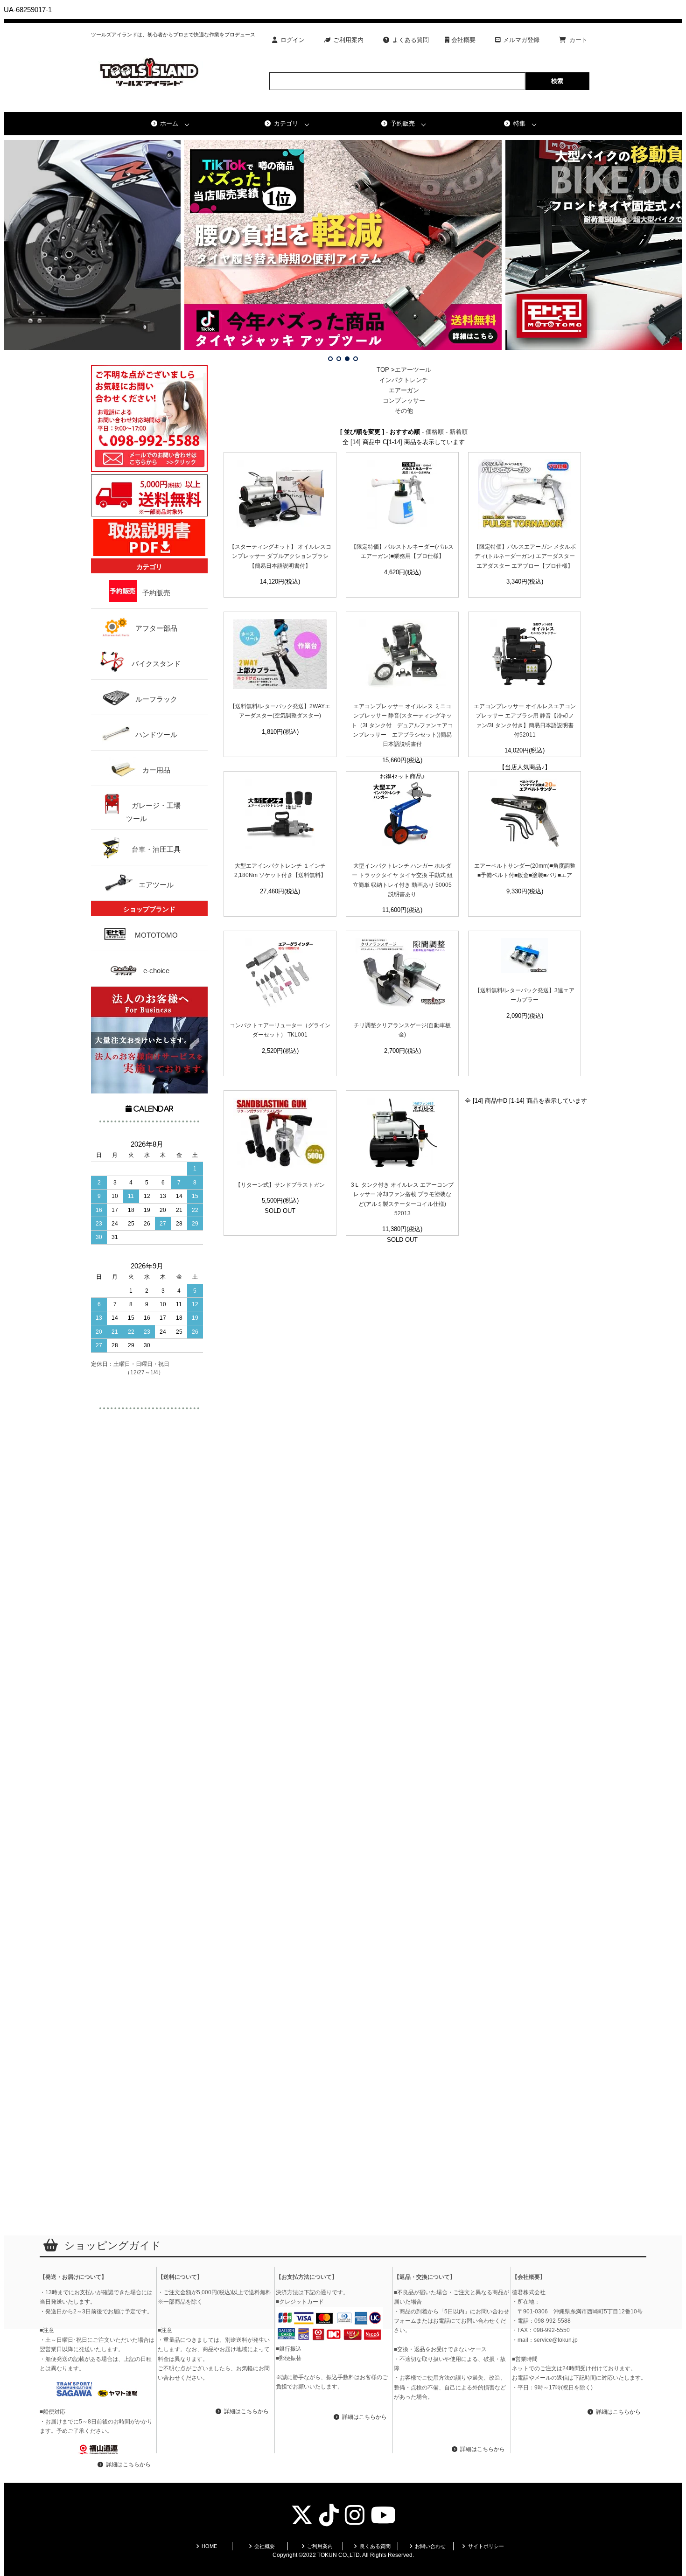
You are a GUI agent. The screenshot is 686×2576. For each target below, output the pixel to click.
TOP (383, 370)
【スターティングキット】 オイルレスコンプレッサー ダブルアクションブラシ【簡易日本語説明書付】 (280, 556)
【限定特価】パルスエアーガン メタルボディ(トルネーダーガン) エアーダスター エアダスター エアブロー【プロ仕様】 (525, 556)
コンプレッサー (407, 400)
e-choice (156, 971)
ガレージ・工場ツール (153, 812)
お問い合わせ (430, 2546)
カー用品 (156, 770)
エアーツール (413, 370)
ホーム (169, 123)
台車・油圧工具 (156, 849)
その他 (404, 411)
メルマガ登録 (521, 40)
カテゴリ (286, 123)
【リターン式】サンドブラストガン (280, 1185)
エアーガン (404, 390)
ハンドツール (156, 735)
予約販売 (403, 123)
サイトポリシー (486, 2546)
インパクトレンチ (404, 380)
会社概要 (462, 40)
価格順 (435, 432)
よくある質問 (411, 40)
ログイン (293, 40)
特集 (519, 123)
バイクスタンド (156, 664)
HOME (209, 2546)
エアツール (156, 885)
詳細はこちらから (128, 2465)
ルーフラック (156, 699)
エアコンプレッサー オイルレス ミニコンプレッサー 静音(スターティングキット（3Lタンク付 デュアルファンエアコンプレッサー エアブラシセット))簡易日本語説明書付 (402, 725)
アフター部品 (156, 628)
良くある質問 (375, 2546)
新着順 (458, 432)
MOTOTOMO (156, 935)
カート (578, 40)
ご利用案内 (348, 40)
